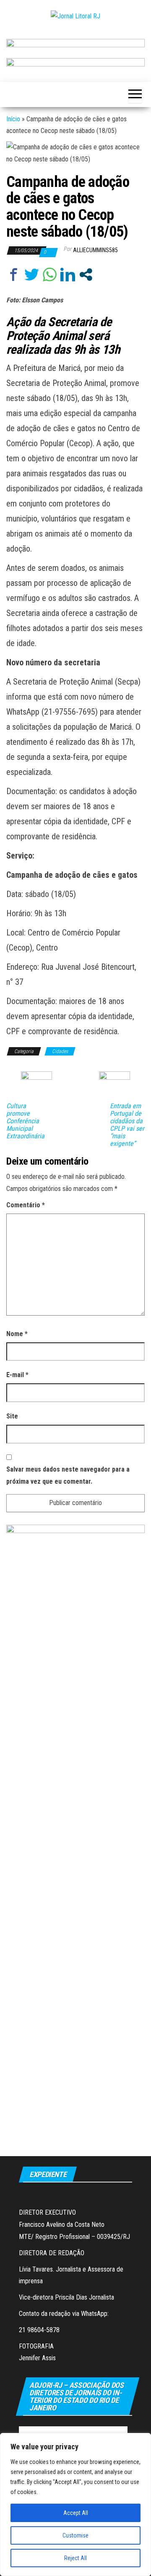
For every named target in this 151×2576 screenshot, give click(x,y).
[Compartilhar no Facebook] (14, 275)
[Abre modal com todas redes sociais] (86, 275)
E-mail (17, 1375)
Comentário (26, 1205)
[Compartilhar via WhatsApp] (50, 275)
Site (12, 1416)
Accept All (76, 2513)
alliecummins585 (95, 250)
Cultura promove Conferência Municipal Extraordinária (25, 1121)
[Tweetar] (32, 275)
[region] (75, 2504)
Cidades (60, 1051)
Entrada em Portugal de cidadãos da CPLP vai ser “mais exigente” (127, 1125)
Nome (17, 1334)
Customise (75, 2535)
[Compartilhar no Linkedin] (68, 275)
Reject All (75, 2558)
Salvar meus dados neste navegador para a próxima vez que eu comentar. (68, 1475)
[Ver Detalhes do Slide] (75, 45)
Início (13, 119)
